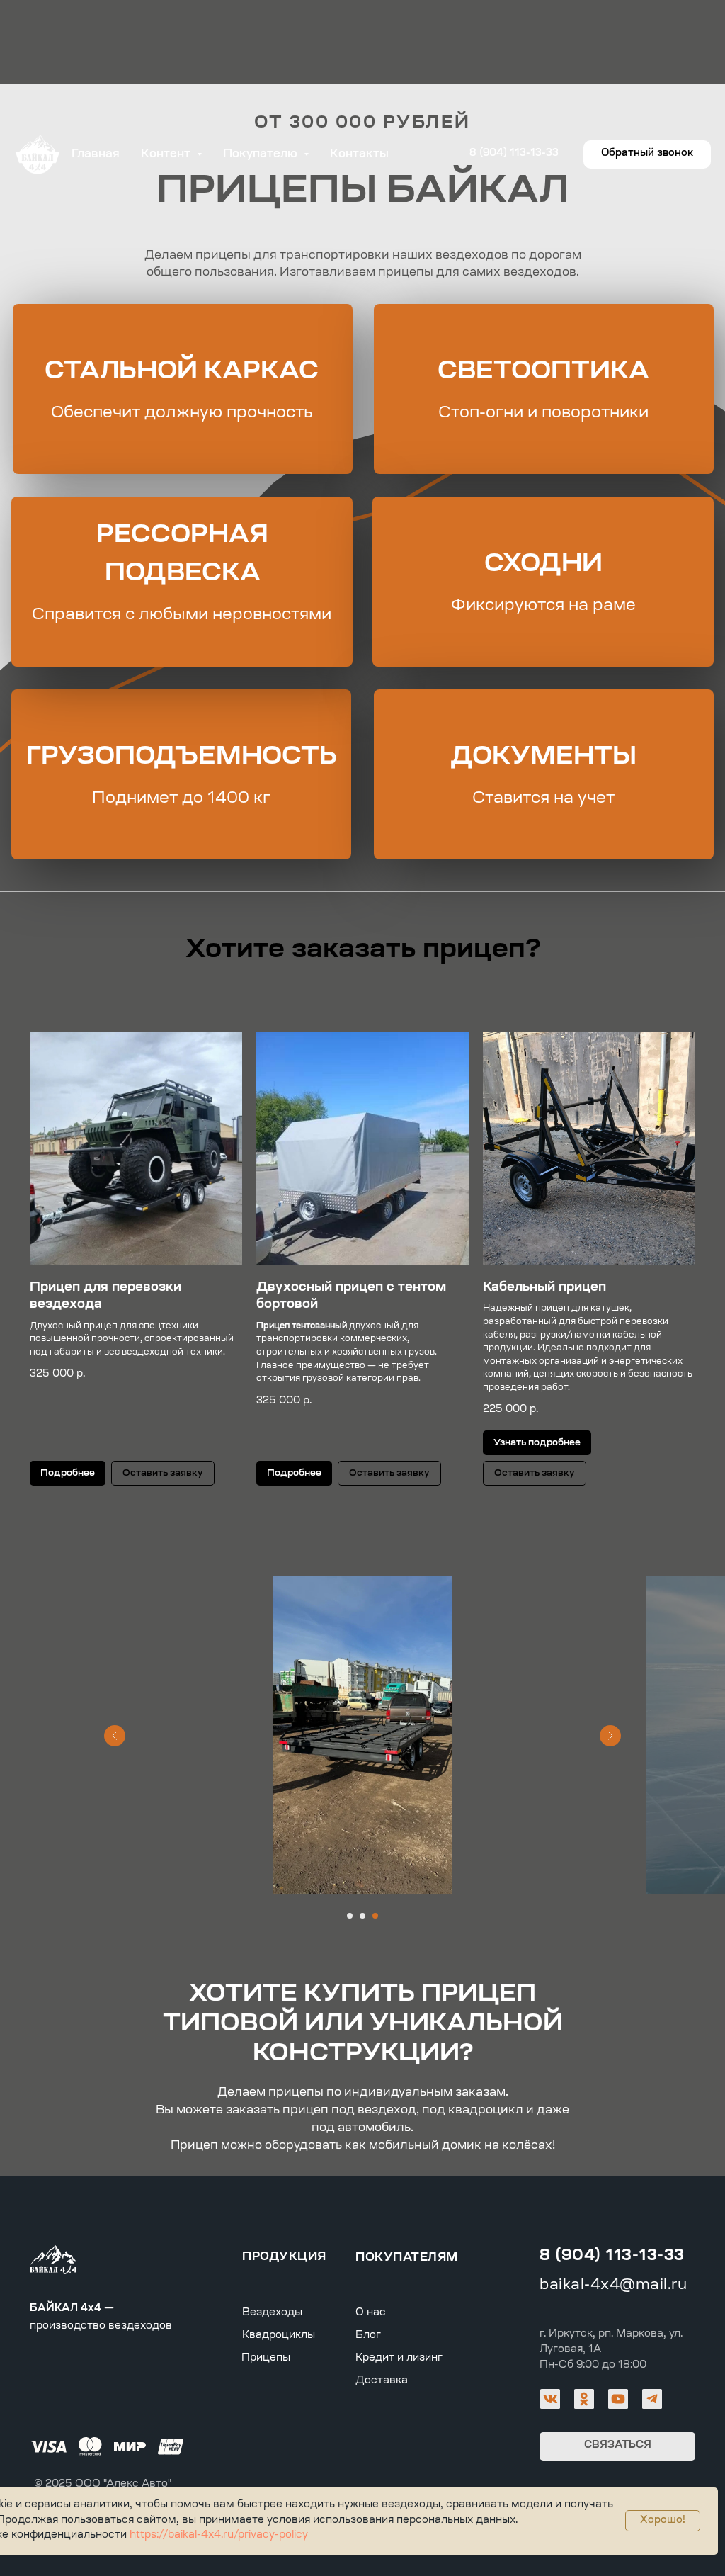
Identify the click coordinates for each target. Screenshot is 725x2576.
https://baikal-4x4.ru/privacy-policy (217, 2536)
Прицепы (266, 2358)
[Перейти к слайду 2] (362, 1916)
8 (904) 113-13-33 (612, 2256)
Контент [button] (167, 154)
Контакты (359, 154)
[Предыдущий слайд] (115, 1736)
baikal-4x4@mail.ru (613, 2286)
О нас (371, 2313)
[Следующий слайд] (610, 1736)
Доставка (382, 2381)
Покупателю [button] (262, 154)
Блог (368, 2336)
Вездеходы (272, 2313)
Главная (96, 154)
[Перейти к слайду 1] (350, 1916)
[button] (647, 154)
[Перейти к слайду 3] (375, 1916)
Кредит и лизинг (399, 2358)
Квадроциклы (279, 2336)
